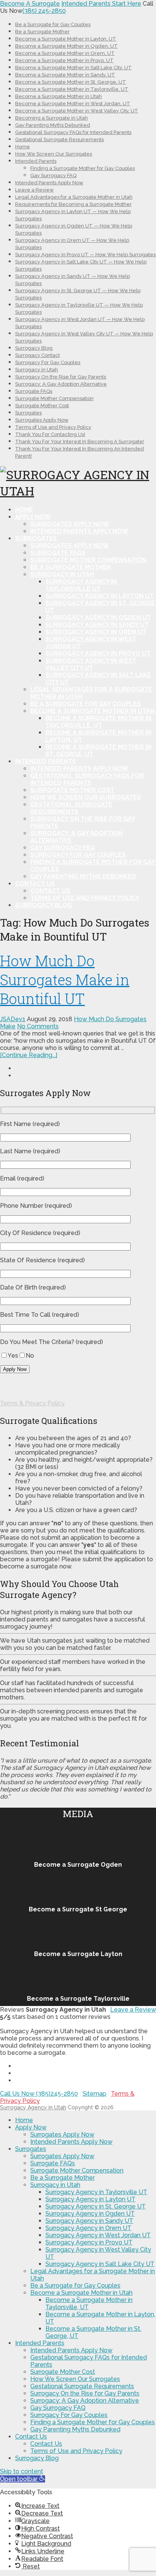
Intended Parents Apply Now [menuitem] (71, 2142)
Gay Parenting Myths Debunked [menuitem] (75, 2429)
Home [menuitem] (24, 2120)
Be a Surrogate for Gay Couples (53, 24)
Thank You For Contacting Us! (50, 434)
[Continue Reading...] (29, 1055)
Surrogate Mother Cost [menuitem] (63, 2372)
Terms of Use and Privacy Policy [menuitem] (76, 2451)
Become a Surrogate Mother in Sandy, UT (65, 75)
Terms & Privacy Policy (32, 1403)
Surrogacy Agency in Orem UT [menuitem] (88, 2228)
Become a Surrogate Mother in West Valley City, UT (77, 111)
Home (23, 147)
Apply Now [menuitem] (31, 2127)
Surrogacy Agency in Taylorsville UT (81, 585)
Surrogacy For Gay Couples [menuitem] (69, 2415)
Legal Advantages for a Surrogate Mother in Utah (74, 197)
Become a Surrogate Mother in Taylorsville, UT (72, 89)
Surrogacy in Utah (37, 370)
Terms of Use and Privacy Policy (53, 427)
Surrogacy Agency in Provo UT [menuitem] (89, 2242)
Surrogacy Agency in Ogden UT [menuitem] (90, 2214)
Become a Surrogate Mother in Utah (58, 96)
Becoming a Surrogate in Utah (51, 118)
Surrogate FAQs (34, 391)
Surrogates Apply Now (42, 420)
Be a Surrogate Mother (42, 32)
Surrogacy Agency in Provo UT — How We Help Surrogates (85, 255)
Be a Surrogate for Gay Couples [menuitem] (75, 2286)
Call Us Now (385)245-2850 (39, 2094)
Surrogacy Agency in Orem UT (96, 632)
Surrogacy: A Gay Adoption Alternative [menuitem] (85, 2401)
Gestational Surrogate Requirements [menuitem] (82, 2386)
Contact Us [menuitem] (31, 2437)
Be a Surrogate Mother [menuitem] (62, 2178)
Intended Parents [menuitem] (40, 2343)
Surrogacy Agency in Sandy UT (97, 625)
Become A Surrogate (30, 4)
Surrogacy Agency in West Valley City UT (91, 664)
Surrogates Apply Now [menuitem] (62, 2134)
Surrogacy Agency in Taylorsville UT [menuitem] (96, 2192)
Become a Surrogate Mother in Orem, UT (65, 53)
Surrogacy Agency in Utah (33, 2107)
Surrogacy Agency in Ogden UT (98, 618)
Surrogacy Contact (37, 355)
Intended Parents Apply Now (49, 183)
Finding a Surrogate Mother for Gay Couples (83, 168)
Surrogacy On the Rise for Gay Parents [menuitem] (85, 2393)
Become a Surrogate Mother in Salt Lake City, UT (73, 68)
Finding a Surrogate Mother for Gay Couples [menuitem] (93, 2422)
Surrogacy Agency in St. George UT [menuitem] (96, 2206)
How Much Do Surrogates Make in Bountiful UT (65, 980)
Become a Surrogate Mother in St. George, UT (71, 82)
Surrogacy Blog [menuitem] (37, 2458)
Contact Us (35, 884)
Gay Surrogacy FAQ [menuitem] (58, 2408)
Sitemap (94, 2094)
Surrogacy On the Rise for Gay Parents (61, 377)
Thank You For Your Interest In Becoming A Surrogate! (80, 442)
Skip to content (22, 2471)
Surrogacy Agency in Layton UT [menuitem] (90, 2199)
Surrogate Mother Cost (42, 406)
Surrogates (28, 413)
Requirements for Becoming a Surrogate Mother (73, 204)
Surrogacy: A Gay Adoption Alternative (61, 384)
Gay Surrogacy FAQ (53, 175)
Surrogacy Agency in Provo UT (98, 653)
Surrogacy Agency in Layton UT (100, 596)
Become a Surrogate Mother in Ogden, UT (66, 46)
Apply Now (33, 517)
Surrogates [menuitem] (31, 2149)
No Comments (38, 1026)
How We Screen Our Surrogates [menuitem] (75, 2379)
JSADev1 (13, 1019)
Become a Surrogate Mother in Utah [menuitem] (81, 2293)
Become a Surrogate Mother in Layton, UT (66, 39)
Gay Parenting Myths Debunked (53, 125)
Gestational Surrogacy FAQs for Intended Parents (73, 132)
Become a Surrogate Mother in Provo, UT (64, 60)
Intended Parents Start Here (101, 4)
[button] (23, 2479)
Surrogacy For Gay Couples (48, 362)
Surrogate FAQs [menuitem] (53, 2163)
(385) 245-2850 (44, 11)
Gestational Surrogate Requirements (59, 139)
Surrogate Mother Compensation (54, 398)
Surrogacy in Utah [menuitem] (55, 2185)
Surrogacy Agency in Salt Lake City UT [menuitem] (100, 2264)
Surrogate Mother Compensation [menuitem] (77, 2170)
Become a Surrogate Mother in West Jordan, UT (73, 104)
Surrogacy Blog (34, 348)
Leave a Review (34, 190)
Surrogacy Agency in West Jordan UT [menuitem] (98, 2235)
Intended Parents (36, 161)
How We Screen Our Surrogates (54, 154)
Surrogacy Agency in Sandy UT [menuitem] (89, 2221)
